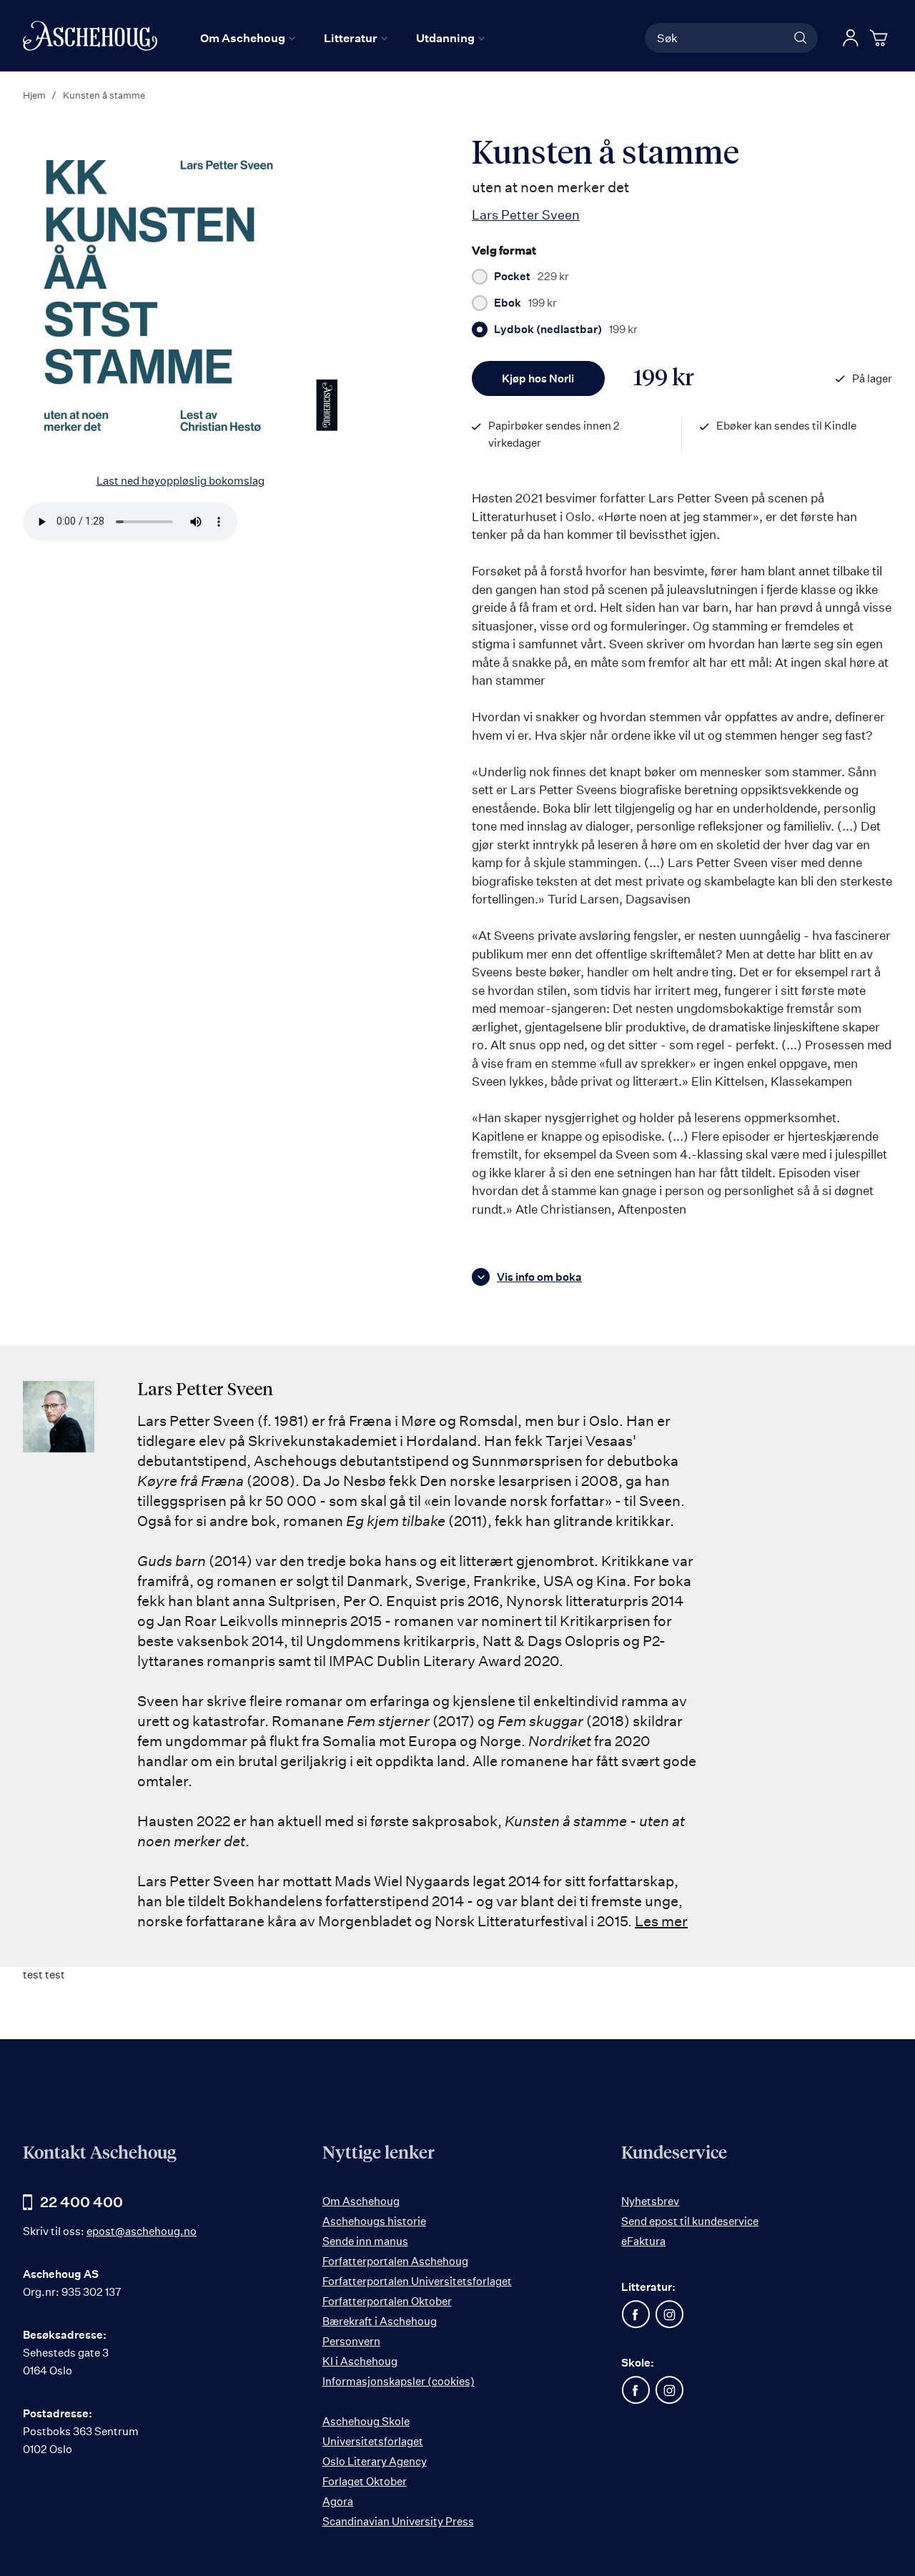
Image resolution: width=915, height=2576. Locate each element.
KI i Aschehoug (360, 2361)
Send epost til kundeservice (690, 2221)
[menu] (342, 38)
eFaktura (643, 2241)
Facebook (635, 2314)
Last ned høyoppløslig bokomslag (180, 481)
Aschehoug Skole (366, 2421)
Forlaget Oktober (365, 2481)
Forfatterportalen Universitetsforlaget (417, 2281)
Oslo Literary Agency (375, 2461)
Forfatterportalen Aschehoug (395, 2261)
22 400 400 (81, 2202)
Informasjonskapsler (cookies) (399, 2381)
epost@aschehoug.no (142, 2231)
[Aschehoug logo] (90, 36)
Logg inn (851, 38)
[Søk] (801, 38)
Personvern (351, 2341)
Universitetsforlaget (373, 2441)
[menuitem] (248, 38)
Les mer (661, 1921)
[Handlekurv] (881, 38)
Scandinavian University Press (398, 2521)
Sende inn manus (365, 2241)
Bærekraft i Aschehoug (380, 2321)
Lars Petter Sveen (526, 214)
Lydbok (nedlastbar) (566, 330)
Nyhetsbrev (650, 2201)
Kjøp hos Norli (538, 378)
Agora (338, 2501)
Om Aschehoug (361, 2201)
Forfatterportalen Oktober (387, 2301)
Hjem (34, 95)
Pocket (531, 277)
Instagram (669, 2314)
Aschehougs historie (374, 2221)
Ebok (525, 303)
